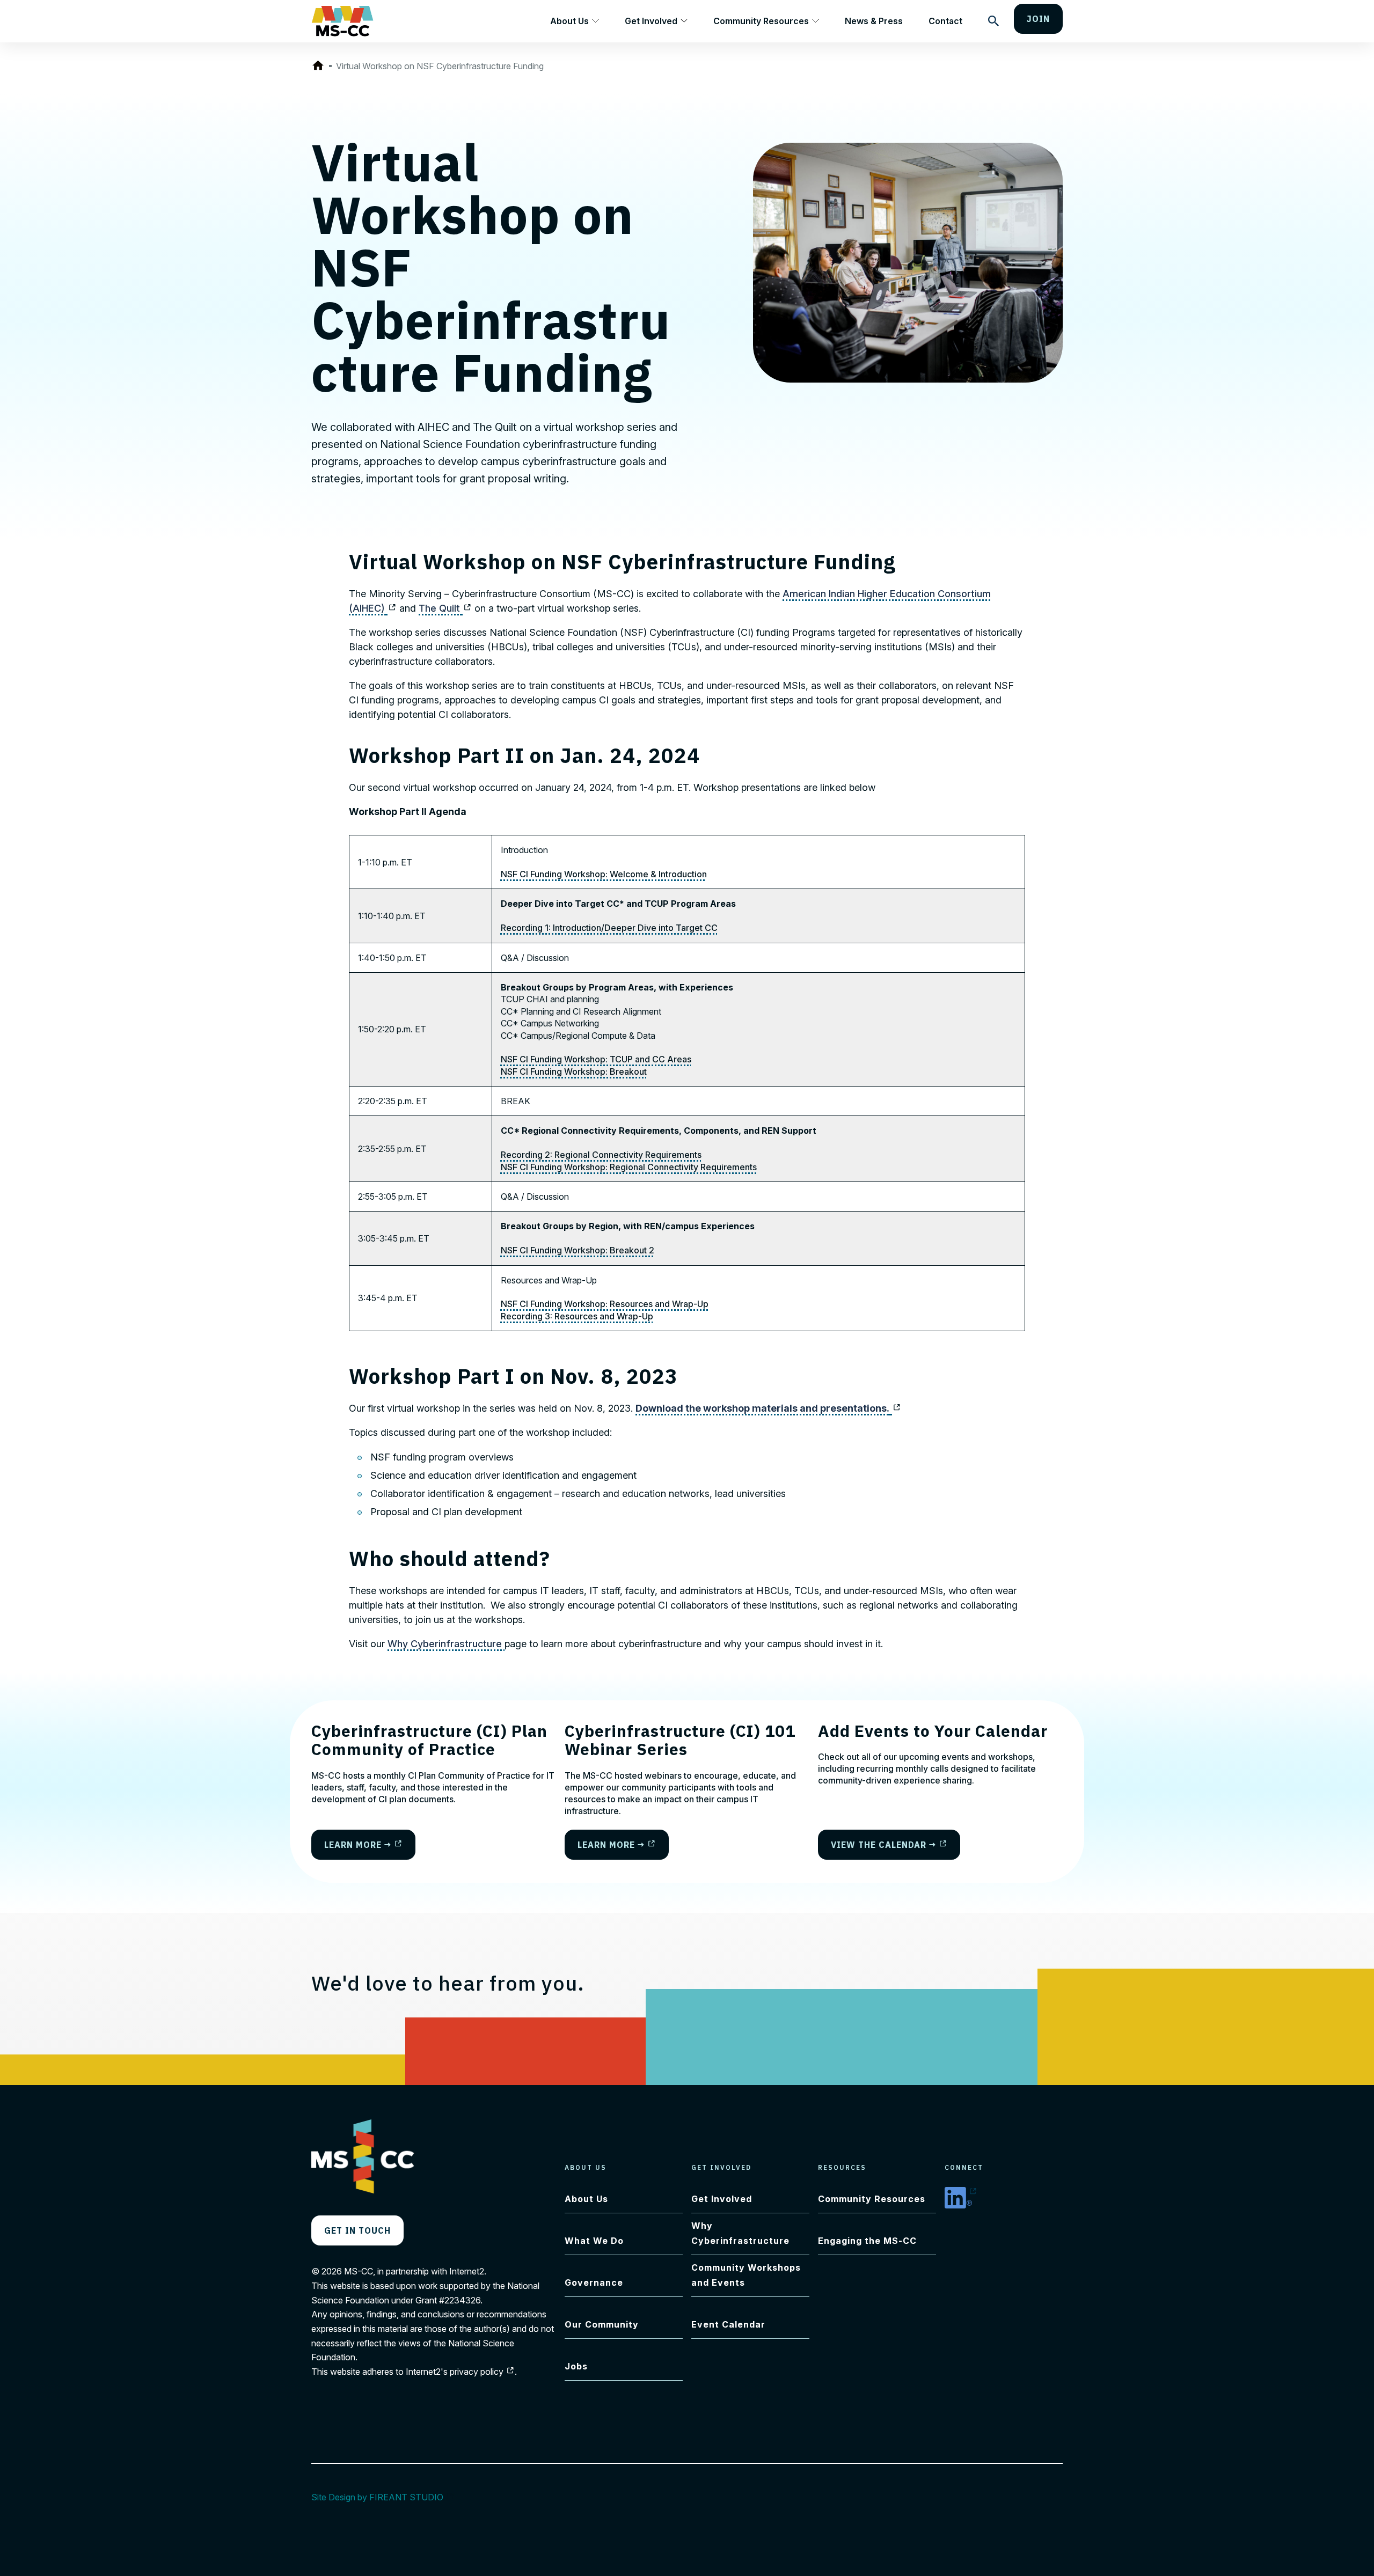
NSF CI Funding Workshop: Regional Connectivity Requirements (629, 1167)
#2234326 (460, 2300)
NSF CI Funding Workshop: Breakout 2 (578, 1250)
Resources (842, 2167)
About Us (569, 21)
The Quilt (445, 608)
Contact (945, 21)
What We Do (594, 2241)
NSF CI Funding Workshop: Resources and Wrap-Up (605, 1304)
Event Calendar (728, 2324)
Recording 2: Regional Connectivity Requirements (601, 1155)
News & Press (874, 21)
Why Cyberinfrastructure (446, 1644)
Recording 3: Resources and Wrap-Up (577, 1316)
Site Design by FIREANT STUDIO (383, 2497)
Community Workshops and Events (746, 2275)
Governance (594, 2283)
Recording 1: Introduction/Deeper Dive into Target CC (609, 928)
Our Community (602, 2324)
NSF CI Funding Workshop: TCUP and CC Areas (596, 1059)
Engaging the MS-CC (867, 2241)
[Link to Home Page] (320, 66)
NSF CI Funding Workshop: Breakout (574, 1072)
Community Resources (761, 21)
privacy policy (482, 2372)
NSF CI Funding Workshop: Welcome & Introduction (604, 874)
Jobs (576, 2366)
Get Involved (651, 21)
